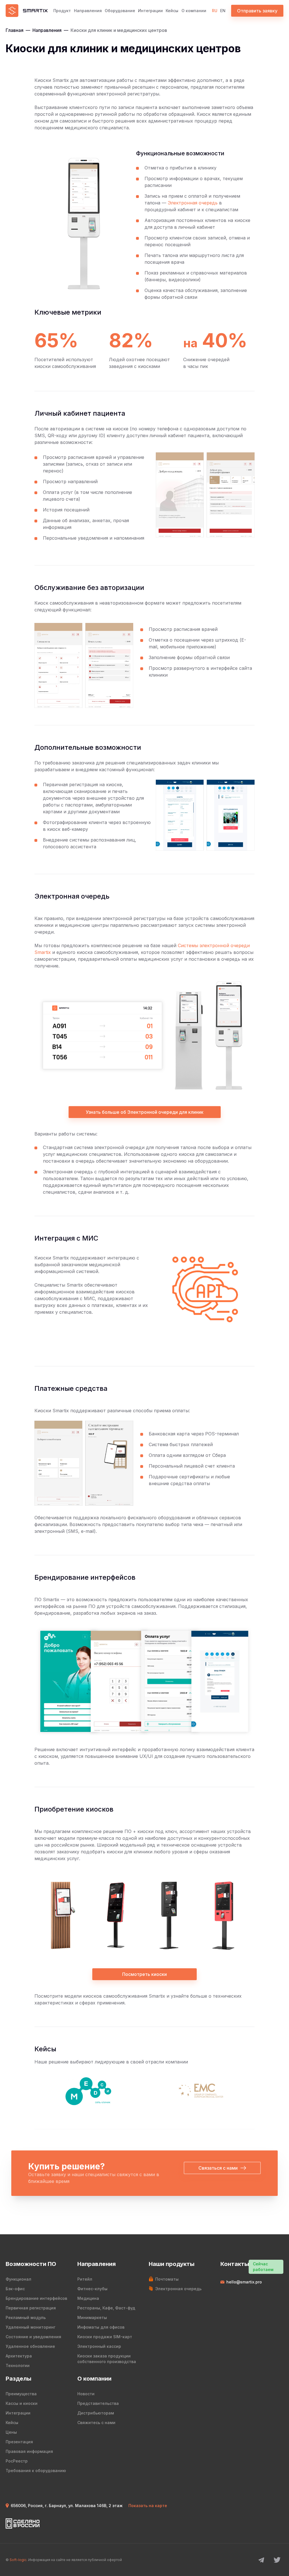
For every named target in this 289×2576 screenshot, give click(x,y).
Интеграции (150, 11)
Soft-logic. (18, 2560)
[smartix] (27, 11)
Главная (15, 30)
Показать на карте (148, 2506)
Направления (88, 11)
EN (223, 11)
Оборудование (120, 11)
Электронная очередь (193, 203)
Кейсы (172, 11)
